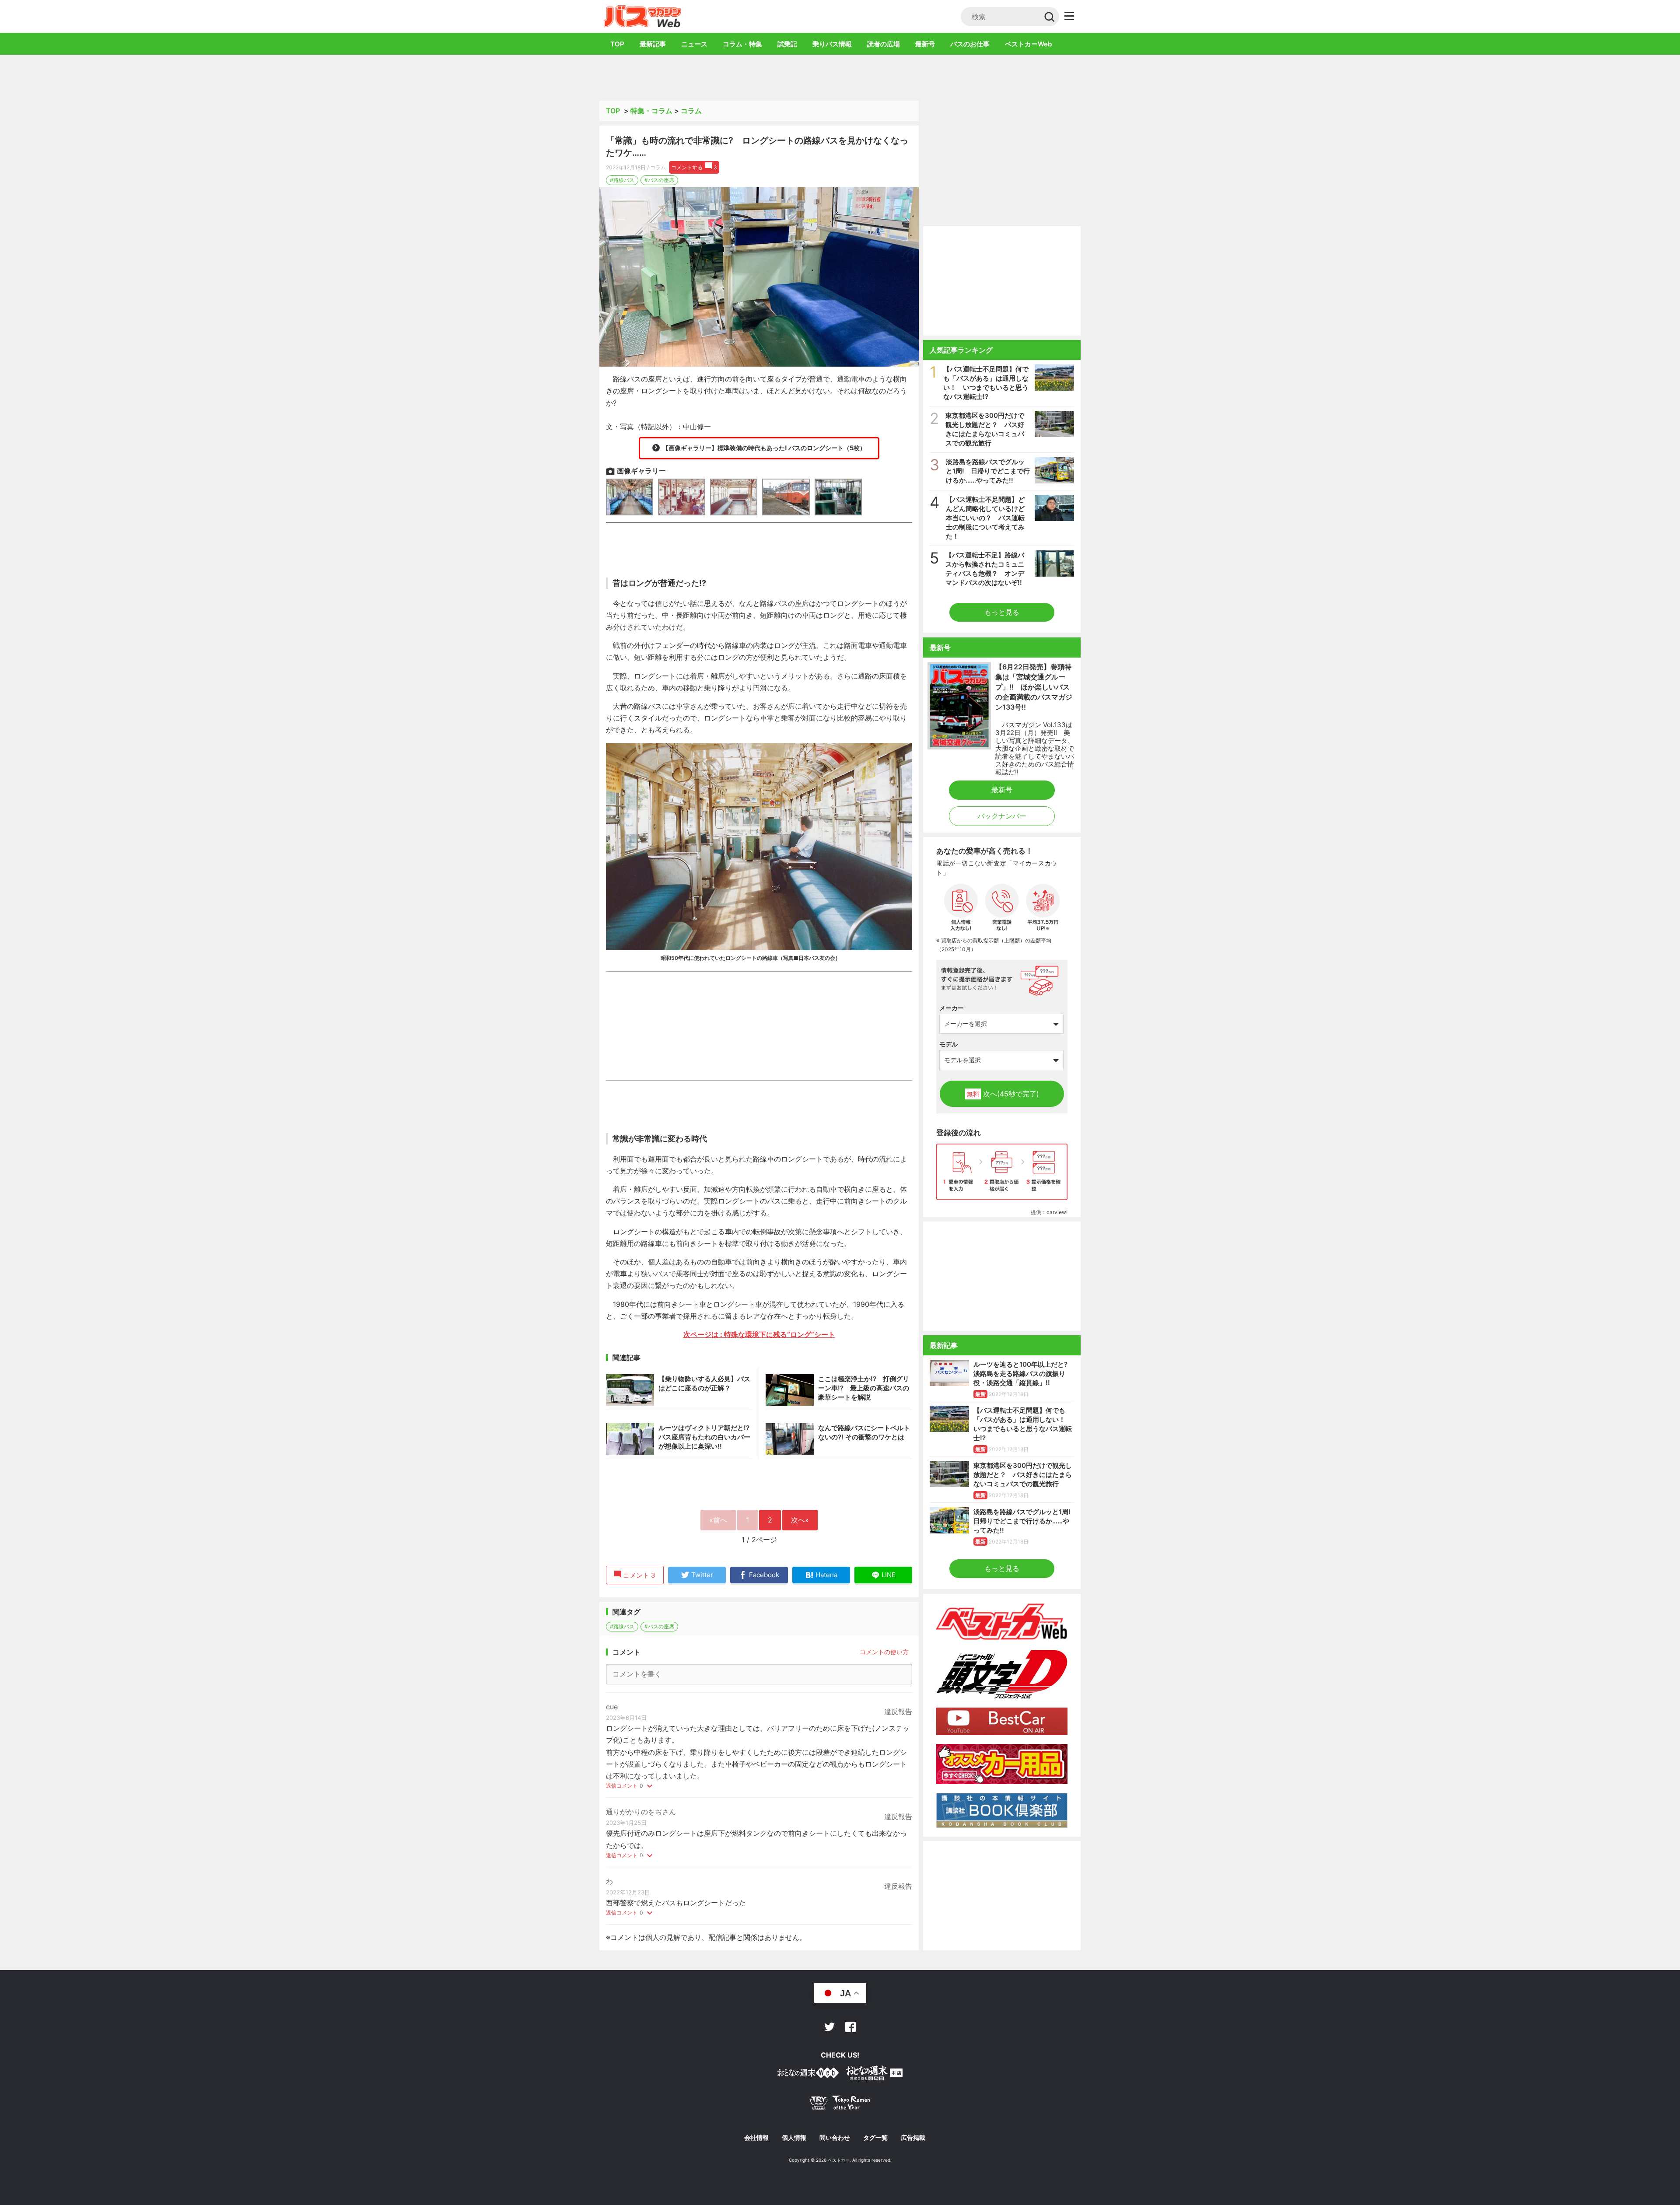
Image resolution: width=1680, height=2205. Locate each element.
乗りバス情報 (832, 44)
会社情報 (756, 2138)
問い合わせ (835, 2138)
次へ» (800, 1520)
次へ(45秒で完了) (1003, 1094)
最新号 (925, 44)
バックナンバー (1002, 816)
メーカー (952, 1008)
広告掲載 (913, 2138)
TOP (617, 44)
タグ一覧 (875, 2138)
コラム (691, 111)
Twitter (829, 2027)
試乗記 (787, 44)
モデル (948, 1044)
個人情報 (794, 2138)
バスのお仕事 (970, 44)
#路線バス (622, 180)
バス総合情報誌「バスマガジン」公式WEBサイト (642, 16)
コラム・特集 (742, 44)
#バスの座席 (659, 180)
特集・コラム (651, 111)
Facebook (850, 2027)
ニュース (694, 44)
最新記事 (653, 44)
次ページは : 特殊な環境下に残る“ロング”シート (759, 1334)
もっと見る (1002, 612)
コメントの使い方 (884, 1652)
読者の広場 (884, 44)
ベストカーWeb (1028, 44)
